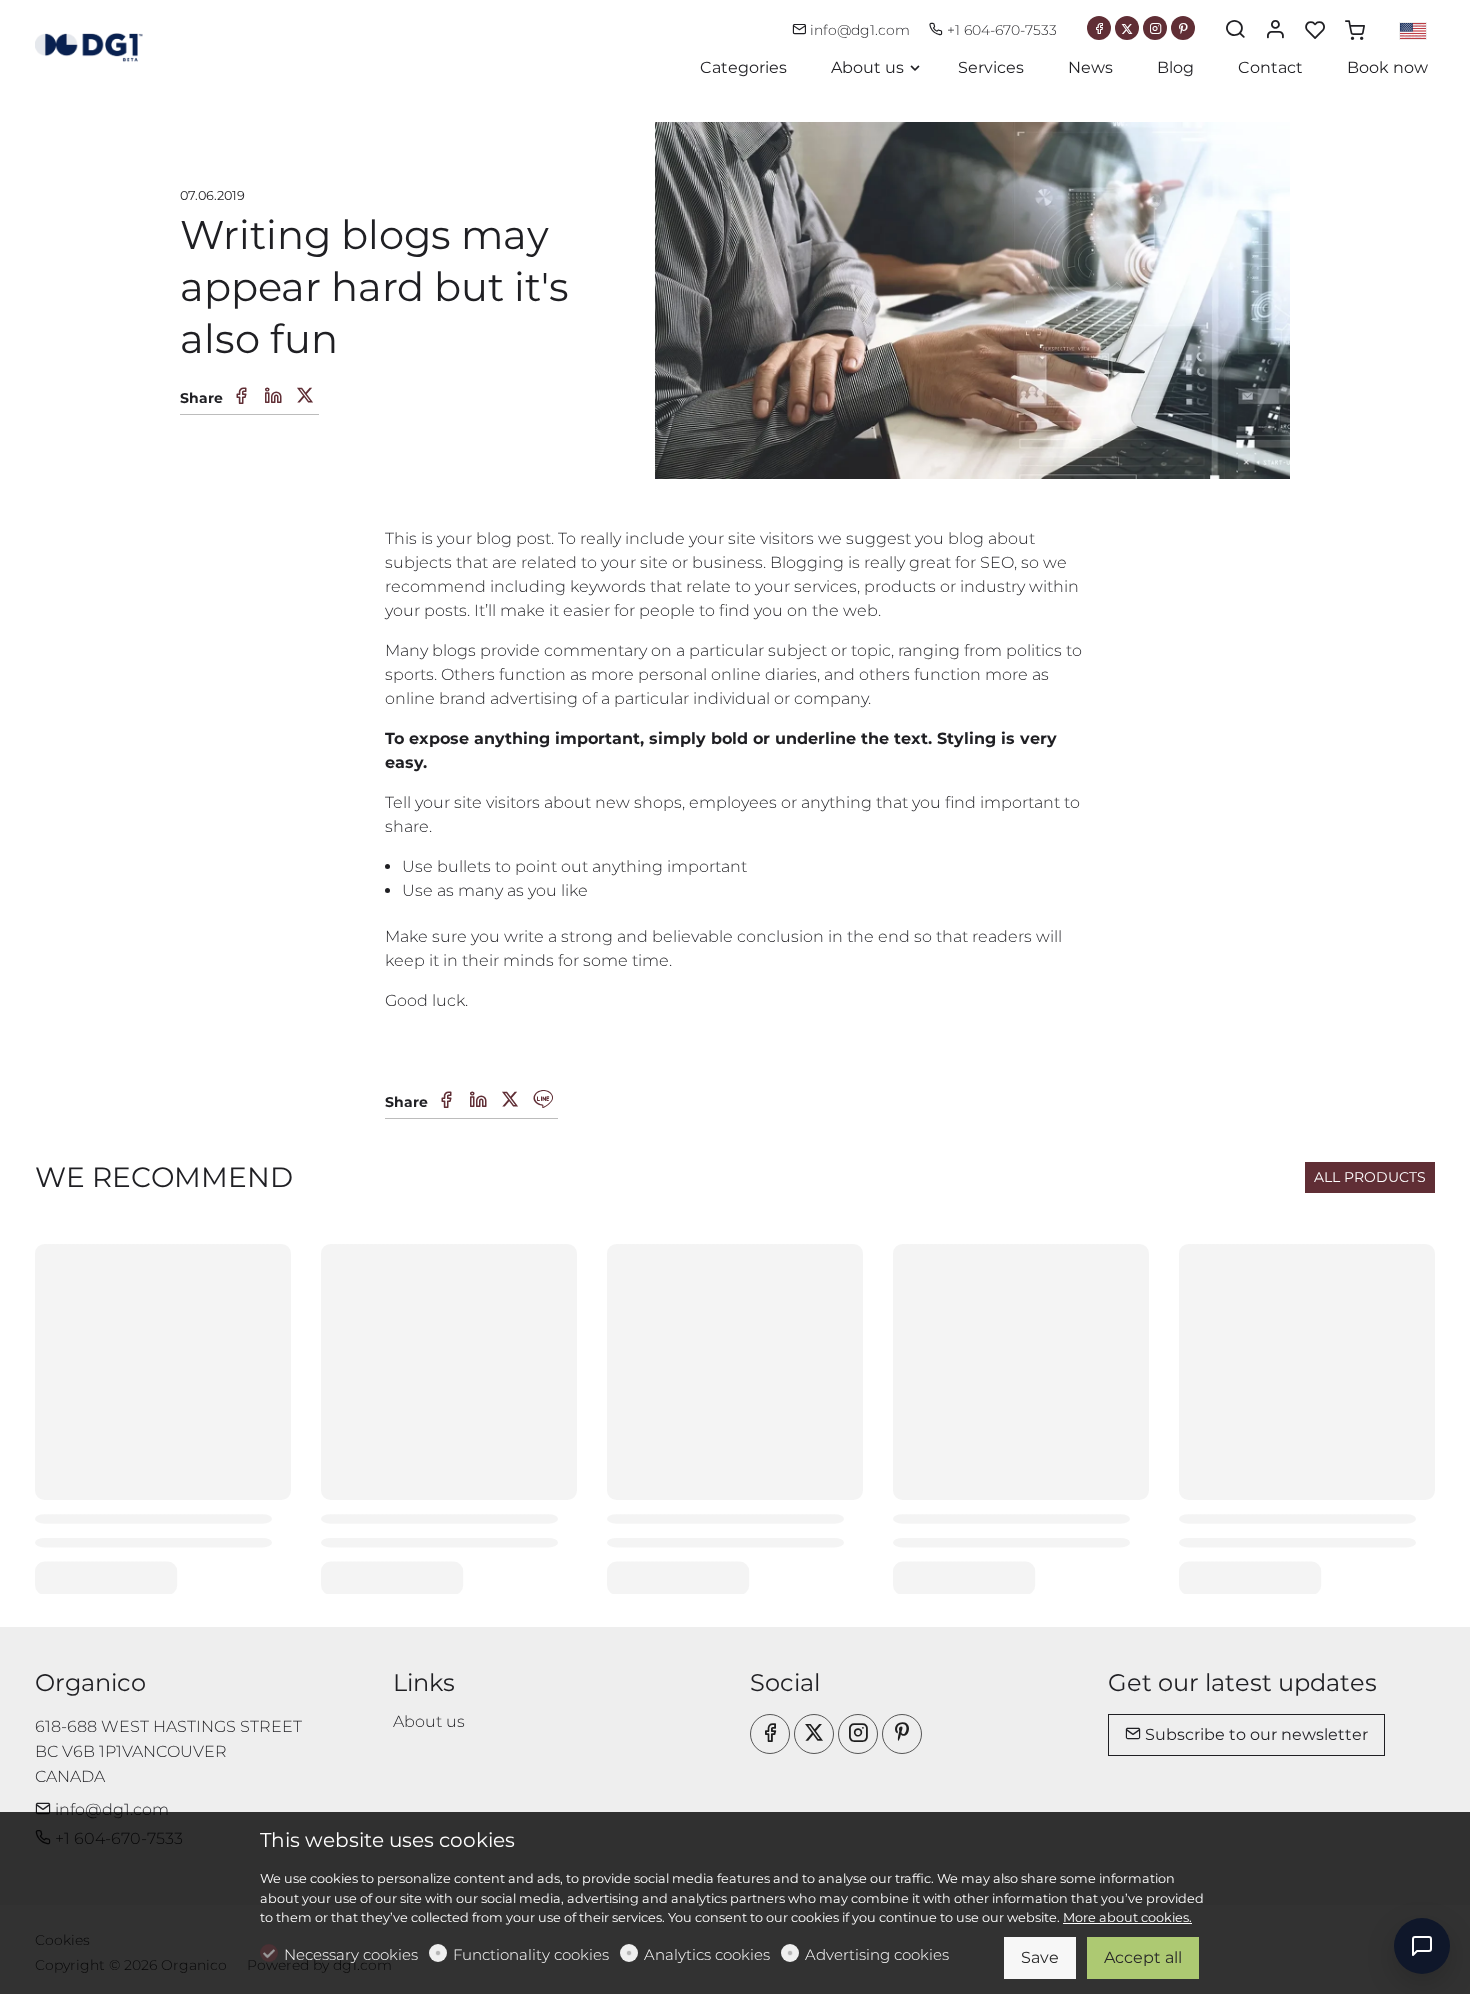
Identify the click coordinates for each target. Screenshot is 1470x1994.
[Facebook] (1099, 28)
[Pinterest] (1183, 28)
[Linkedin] (273, 397)
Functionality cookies (531, 1954)
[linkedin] (478, 1101)
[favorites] (1315, 31)
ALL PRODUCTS (1370, 1177)
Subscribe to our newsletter (1254, 1734)
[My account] (1275, 31)
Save (1040, 1957)
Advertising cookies (877, 1954)
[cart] (1355, 31)
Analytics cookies (707, 1954)
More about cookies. (1127, 1917)
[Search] (1235, 31)
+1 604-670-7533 (1000, 30)
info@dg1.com (860, 30)
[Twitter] (1127, 28)
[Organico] (120, 43)
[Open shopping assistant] (1422, 1946)
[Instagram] (1155, 28)
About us (429, 1721)
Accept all (1143, 1957)
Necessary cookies (351, 1954)
